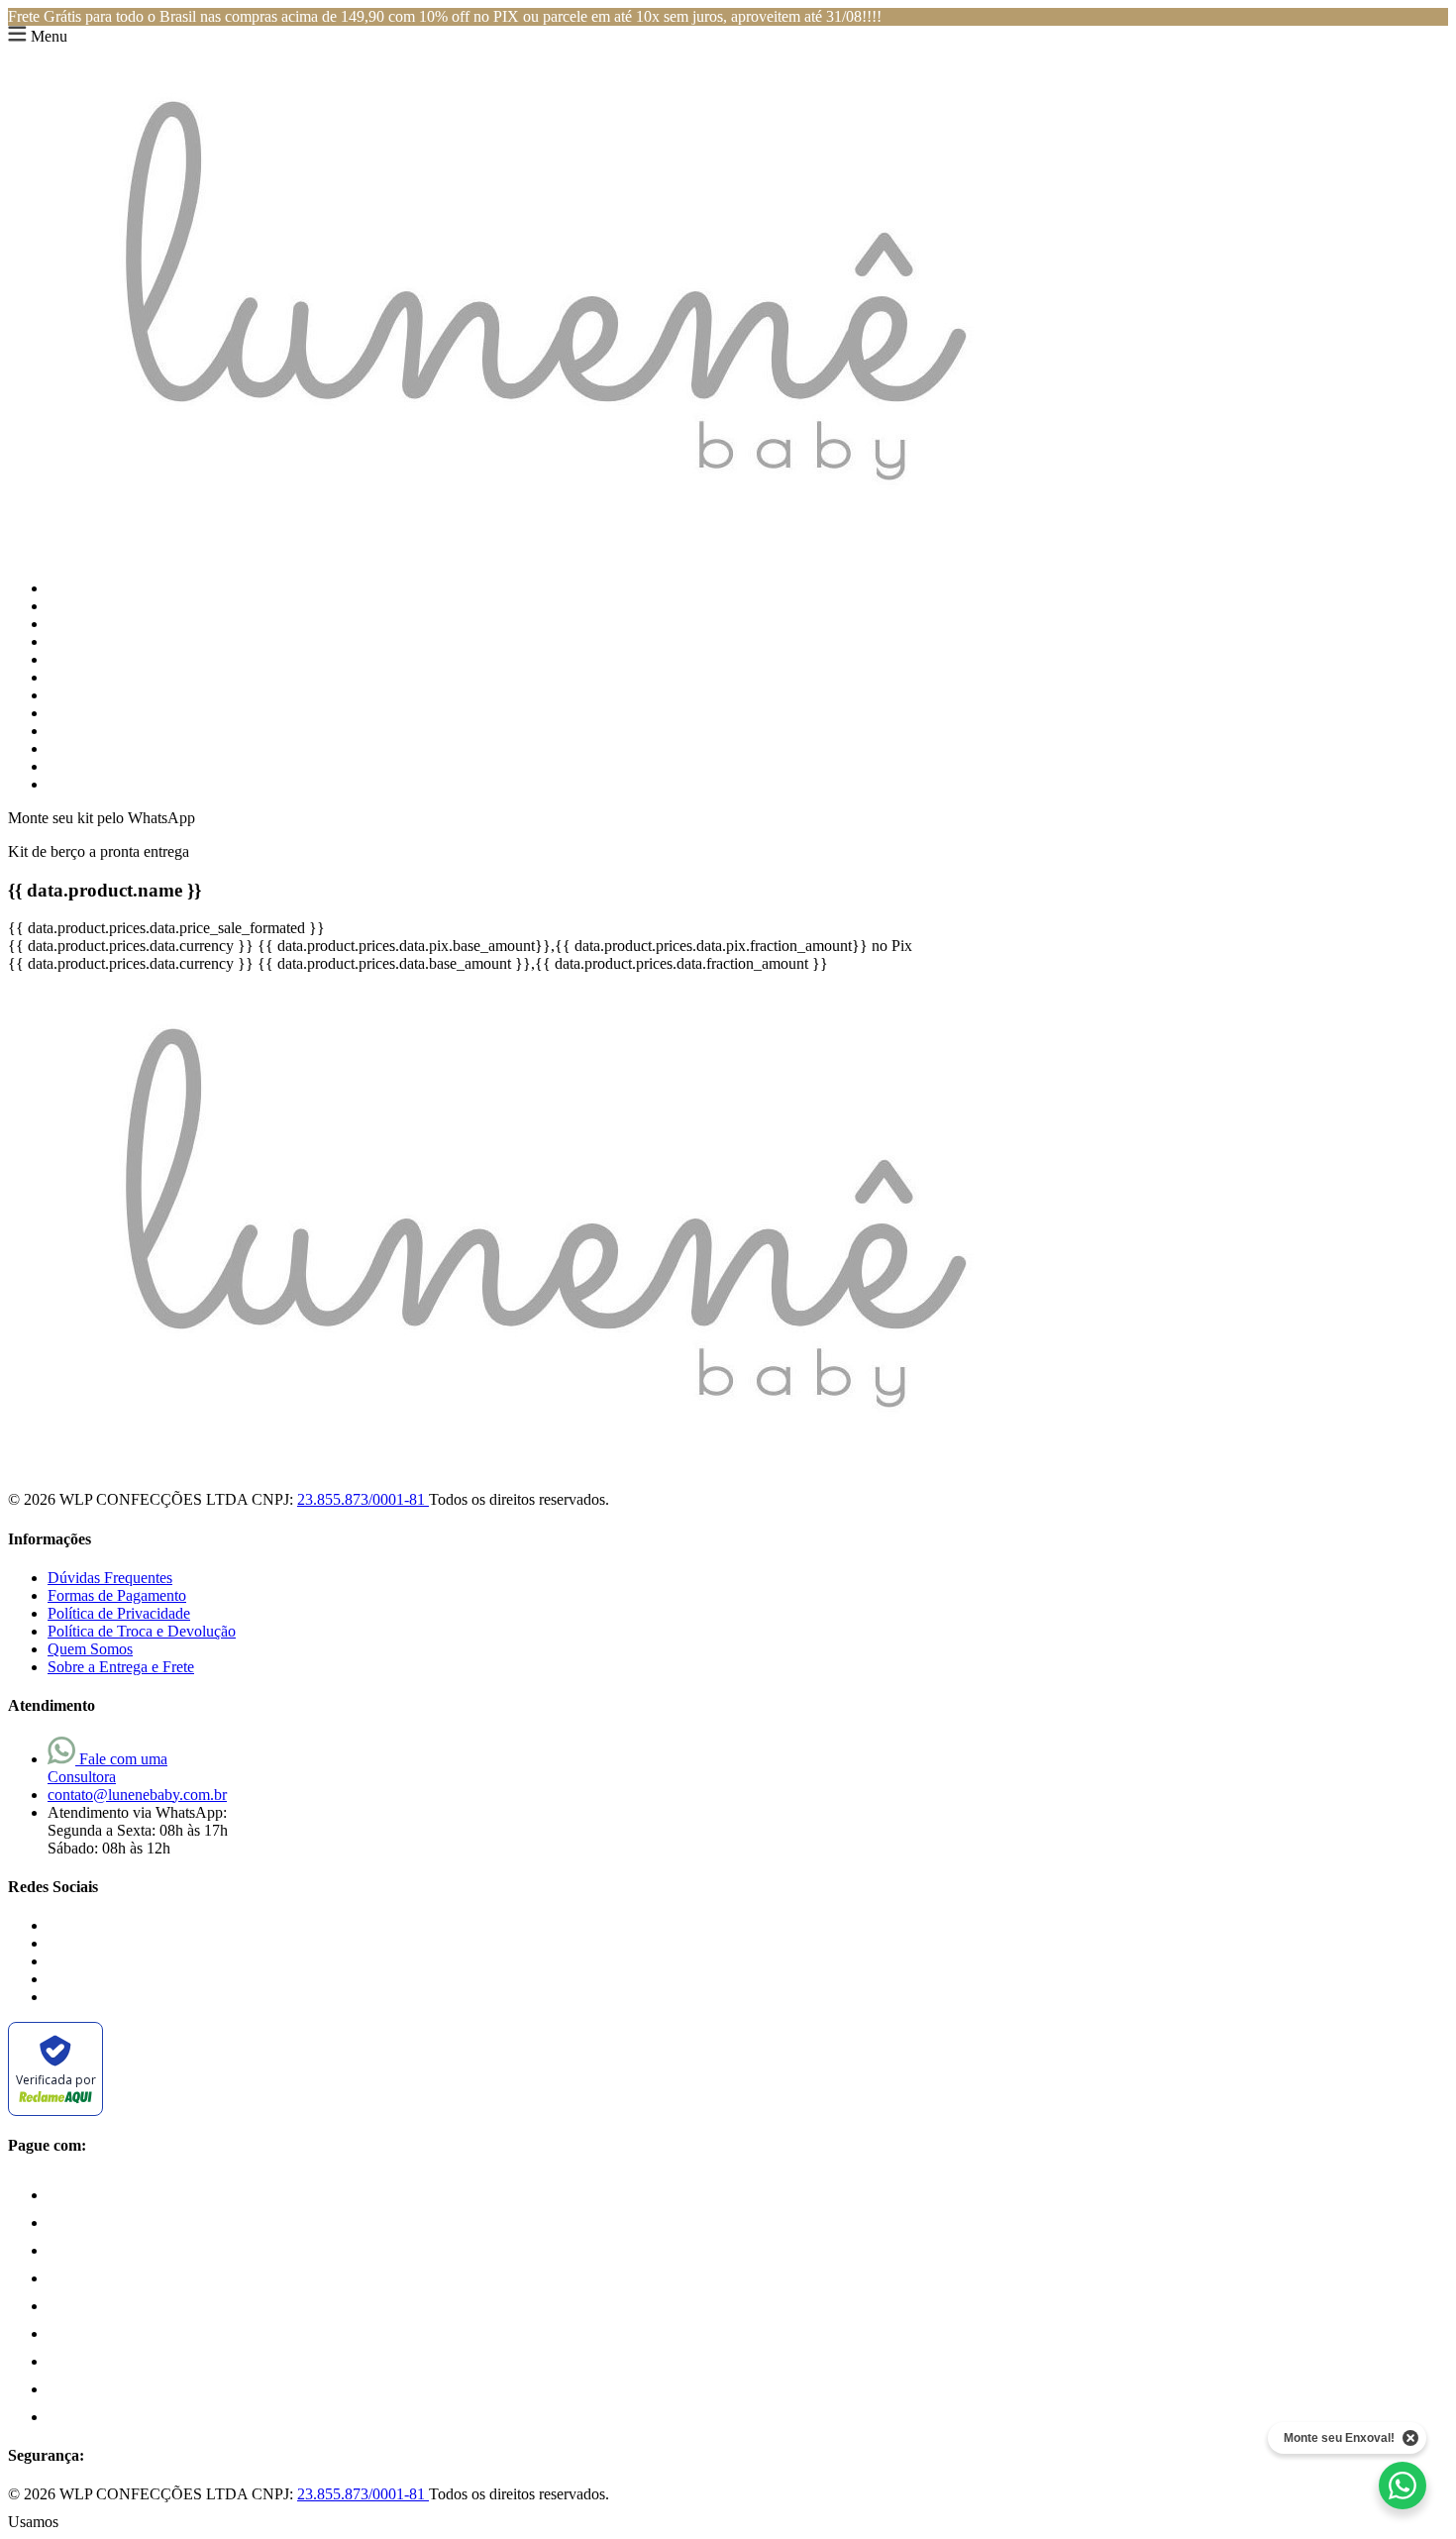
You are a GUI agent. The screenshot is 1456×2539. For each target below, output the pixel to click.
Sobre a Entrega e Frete (121, 1667)
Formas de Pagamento (117, 1595)
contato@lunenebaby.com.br (137, 1795)
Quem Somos (90, 1649)
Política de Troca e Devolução (142, 1631)
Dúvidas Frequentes (110, 1578)
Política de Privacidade (119, 1613)
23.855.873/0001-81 (363, 1499)
